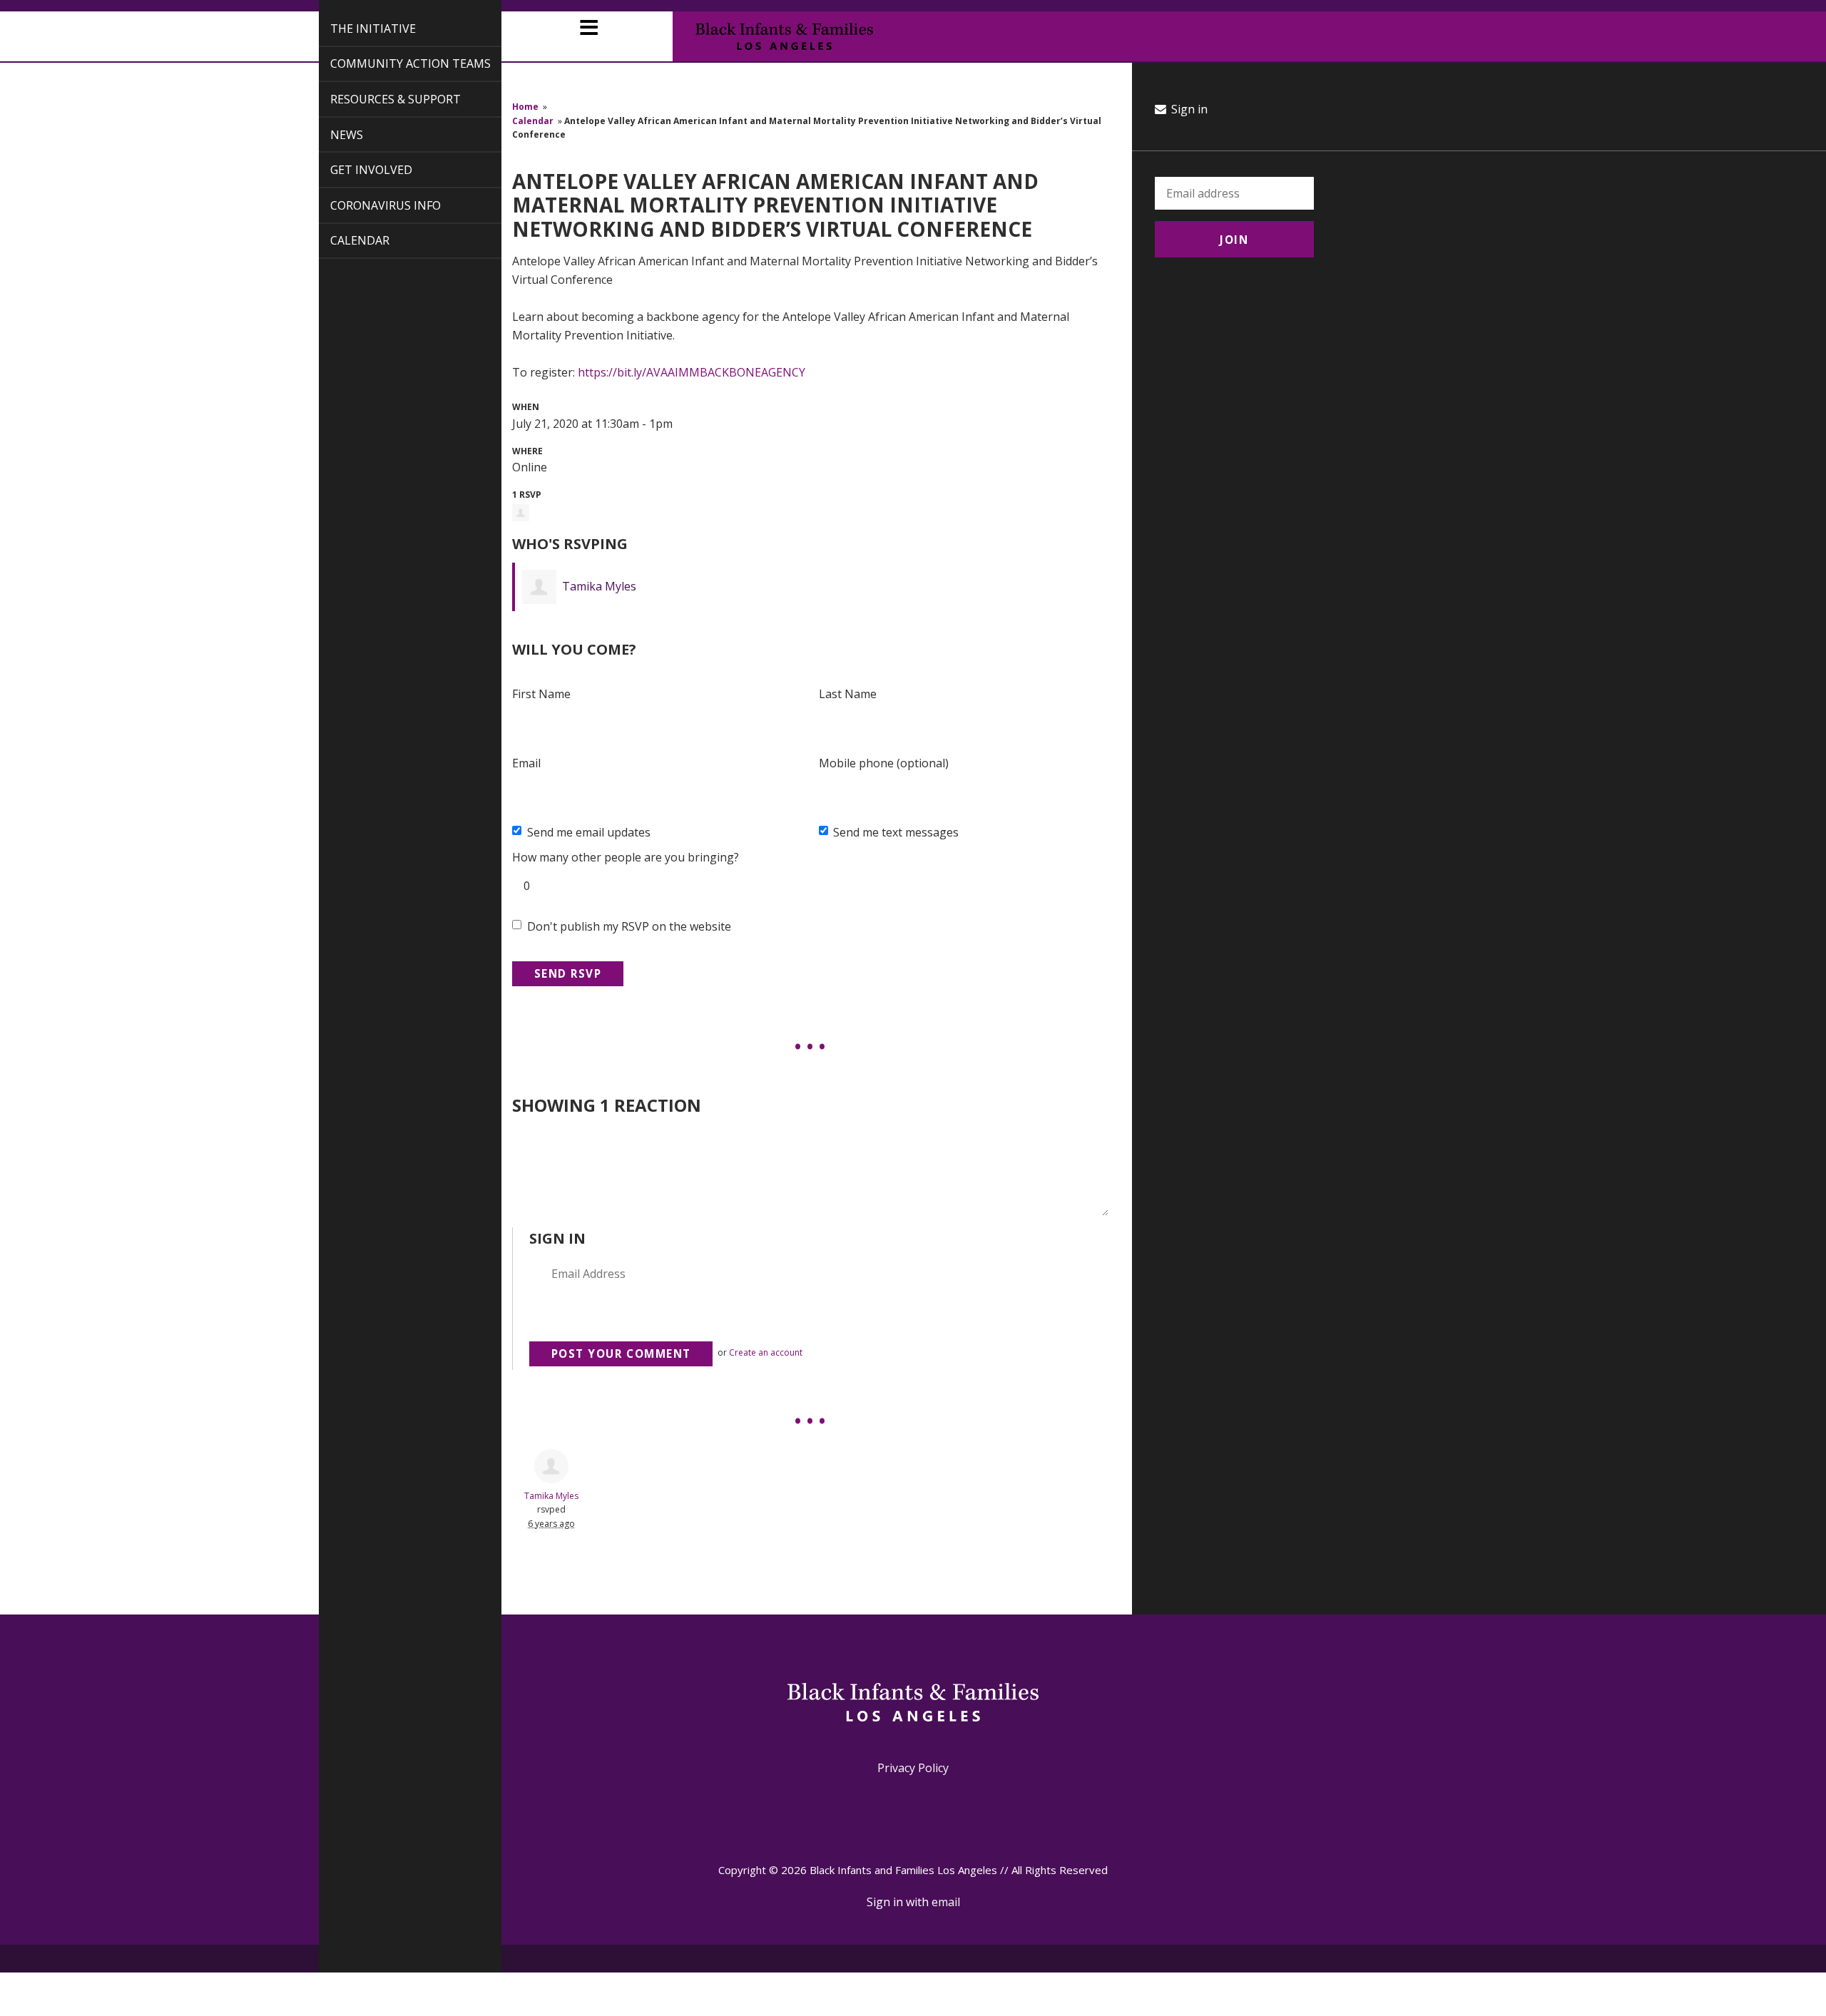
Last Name (848, 694)
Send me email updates (589, 832)
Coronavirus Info (369, 205)
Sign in (1188, 109)
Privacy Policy (913, 1768)
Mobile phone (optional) (884, 763)
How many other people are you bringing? (626, 857)
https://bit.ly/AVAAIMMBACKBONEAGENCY (692, 372)
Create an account (766, 1352)
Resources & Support (379, 99)
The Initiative (357, 29)
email (946, 1902)
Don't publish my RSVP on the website (629, 926)
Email (526, 763)
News (330, 135)
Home (525, 107)
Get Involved (355, 170)
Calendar (343, 240)
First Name (541, 694)
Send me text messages (896, 832)
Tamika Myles (599, 586)
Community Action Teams (394, 63)
